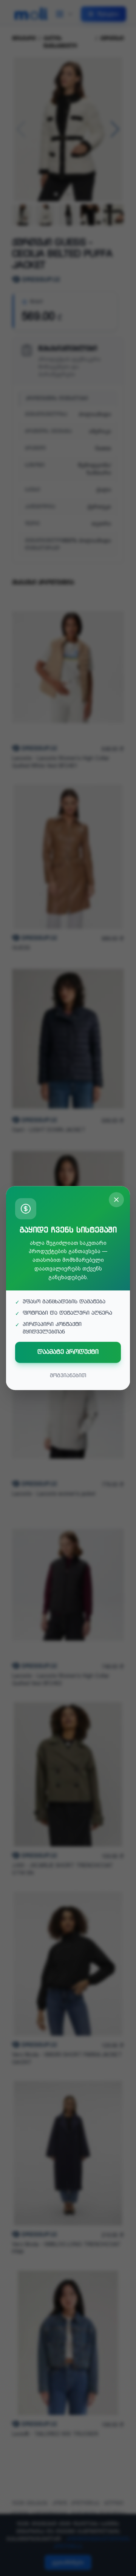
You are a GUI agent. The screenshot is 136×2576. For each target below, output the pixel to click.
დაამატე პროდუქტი (68, 1352)
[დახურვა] (116, 1200)
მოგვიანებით (68, 1376)
